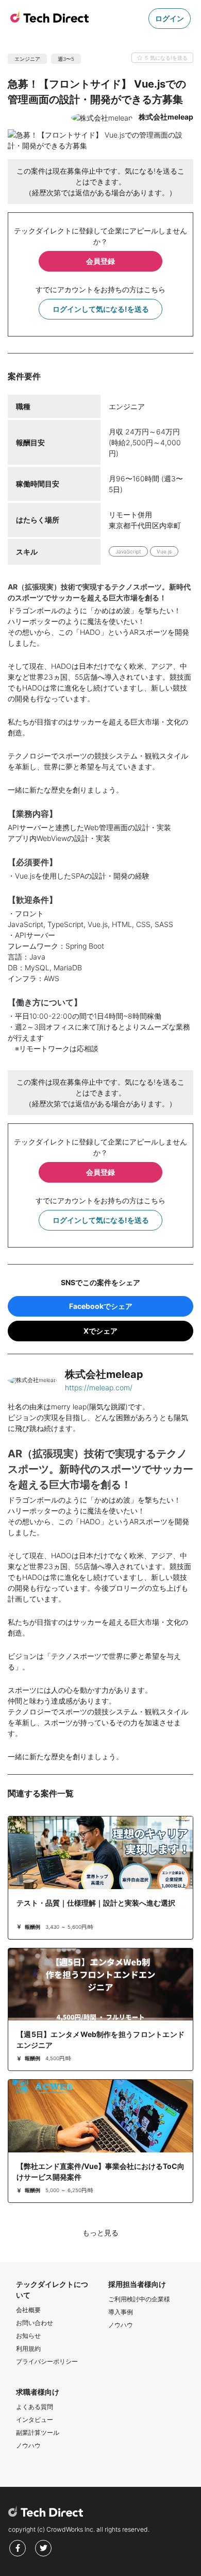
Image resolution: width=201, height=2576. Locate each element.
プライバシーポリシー (47, 2361)
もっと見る (100, 2233)
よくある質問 (35, 2407)
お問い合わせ (35, 2323)
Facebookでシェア (101, 1306)
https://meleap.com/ (99, 1387)
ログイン (170, 18)
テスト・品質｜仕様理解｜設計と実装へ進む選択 (96, 1903)
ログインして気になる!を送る (101, 309)
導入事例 (121, 2312)
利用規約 (28, 2348)
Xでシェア (100, 1331)
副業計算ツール (38, 2432)
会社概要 (28, 2310)
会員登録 (100, 261)
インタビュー (35, 2420)
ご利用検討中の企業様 (139, 2299)
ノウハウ (121, 2325)
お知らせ (28, 2336)
